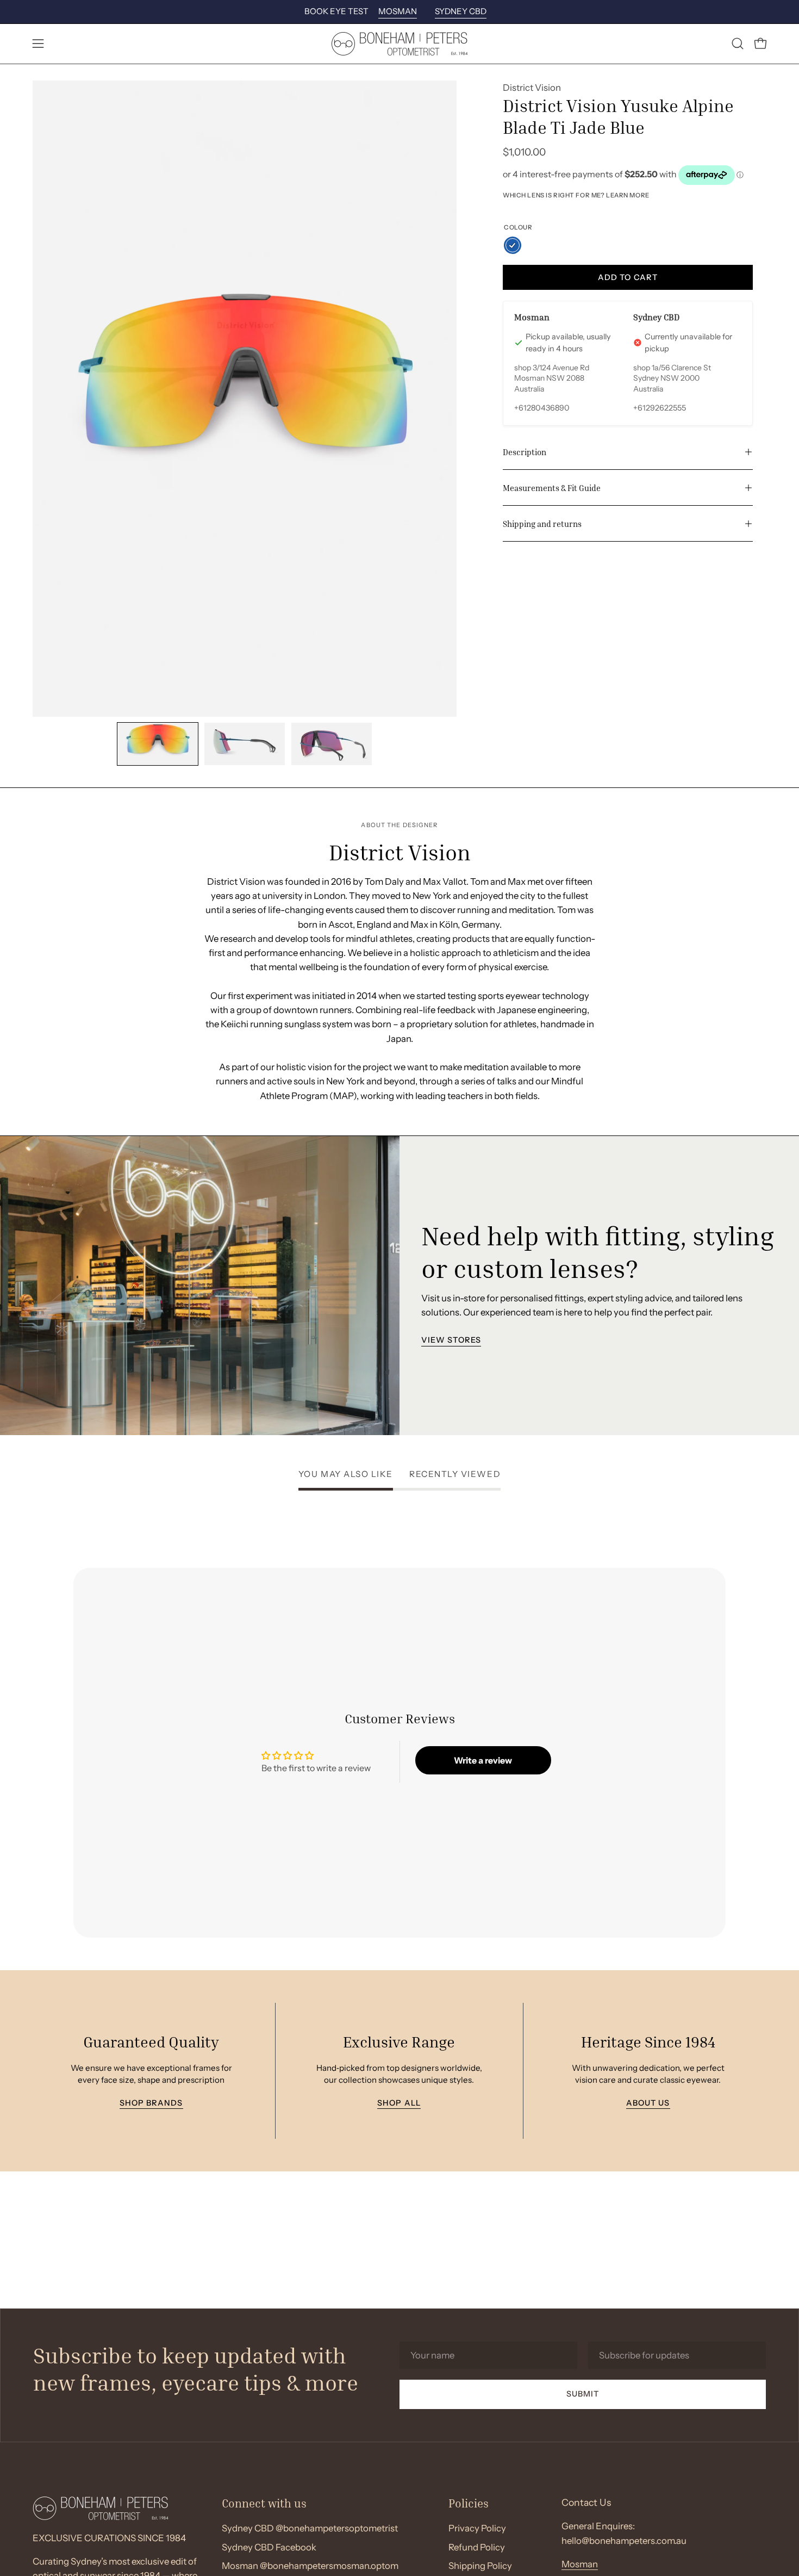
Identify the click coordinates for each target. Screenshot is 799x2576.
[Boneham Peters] (399, 44)
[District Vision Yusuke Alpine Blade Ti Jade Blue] (158, 744)
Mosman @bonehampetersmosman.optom (310, 2566)
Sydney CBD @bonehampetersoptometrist (310, 2528)
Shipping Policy (480, 2566)
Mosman (580, 2564)
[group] (399, 12)
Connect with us (264, 2503)
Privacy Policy (477, 2528)
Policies (469, 2503)
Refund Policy (477, 2547)
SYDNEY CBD (461, 11)
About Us (648, 2103)
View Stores (451, 1340)
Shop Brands (151, 2103)
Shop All (399, 2103)
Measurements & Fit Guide (552, 488)
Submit (583, 2394)
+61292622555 (660, 408)
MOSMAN (398, 11)
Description (525, 452)
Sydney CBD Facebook (269, 2547)
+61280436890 (542, 408)
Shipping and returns (542, 524)
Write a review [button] (483, 1760)
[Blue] (513, 245)
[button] (738, 44)
